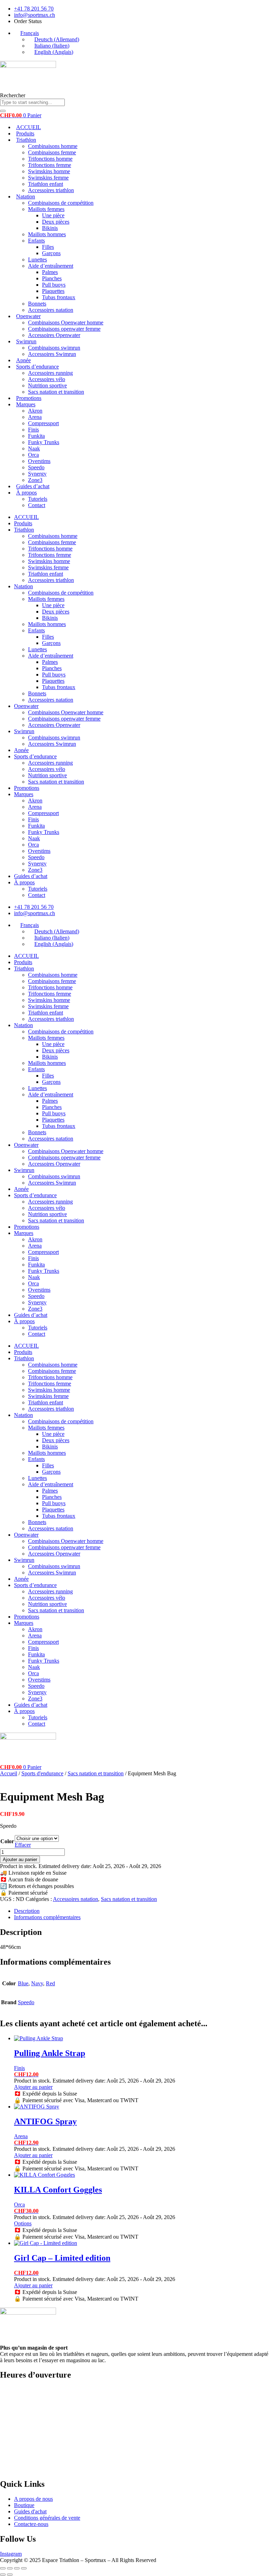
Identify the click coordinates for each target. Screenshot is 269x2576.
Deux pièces (56, 222)
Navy (37, 1983)
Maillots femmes (46, 209)
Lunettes (37, 259)
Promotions (29, 398)
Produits (25, 134)
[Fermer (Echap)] (24, 2568)
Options (23, 2223)
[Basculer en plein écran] (10, 2568)
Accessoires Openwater (54, 335)
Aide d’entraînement (51, 266)
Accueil (9, 1773)
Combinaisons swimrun (54, 348)
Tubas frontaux (59, 297)
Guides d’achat (33, 486)
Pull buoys (54, 285)
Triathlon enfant (46, 184)
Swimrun (26, 341)
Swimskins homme (49, 171)
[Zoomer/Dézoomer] (3, 2568)
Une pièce (53, 215)
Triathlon (26, 140)
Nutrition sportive (47, 385)
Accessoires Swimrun (52, 354)
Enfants (36, 241)
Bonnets (37, 304)
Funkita (36, 436)
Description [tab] (27, 1911)
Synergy (37, 474)
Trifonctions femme (50, 165)
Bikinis (50, 228)
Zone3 (35, 480)
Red (50, 1983)
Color (7, 1841)
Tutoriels (38, 499)
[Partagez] (17, 2568)
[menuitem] (26, 33)
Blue (23, 1983)
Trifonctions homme (50, 159)
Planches (52, 278)
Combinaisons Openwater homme (66, 322)
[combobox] (32, 102)
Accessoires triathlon (51, 190)
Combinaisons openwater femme (64, 329)
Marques (26, 404)
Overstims (39, 461)
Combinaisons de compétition (61, 203)
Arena (35, 417)
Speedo (36, 467)
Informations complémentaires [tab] (47, 1917)
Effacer (23, 1845)
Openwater (28, 316)
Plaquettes (53, 291)
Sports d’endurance (37, 367)
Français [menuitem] (30, 33)
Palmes (50, 272)
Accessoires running (50, 373)
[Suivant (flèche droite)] (10, 2575)
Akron (35, 411)
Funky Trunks (44, 442)
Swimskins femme (48, 178)
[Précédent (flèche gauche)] (3, 2575)
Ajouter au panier (20, 1859)
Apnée (23, 360)
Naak (34, 448)
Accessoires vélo (47, 379)
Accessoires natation (51, 310)
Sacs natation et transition (56, 392)
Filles (48, 247)
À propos (26, 493)
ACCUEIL (29, 127)
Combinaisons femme (52, 152)
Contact (37, 505)
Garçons (51, 253)
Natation (26, 196)
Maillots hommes (47, 234)
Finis (33, 430)
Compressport (43, 423)
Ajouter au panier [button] (33, 2087)
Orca (33, 455)
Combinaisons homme (53, 146)
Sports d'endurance (42, 1773)
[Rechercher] (3, 111)
